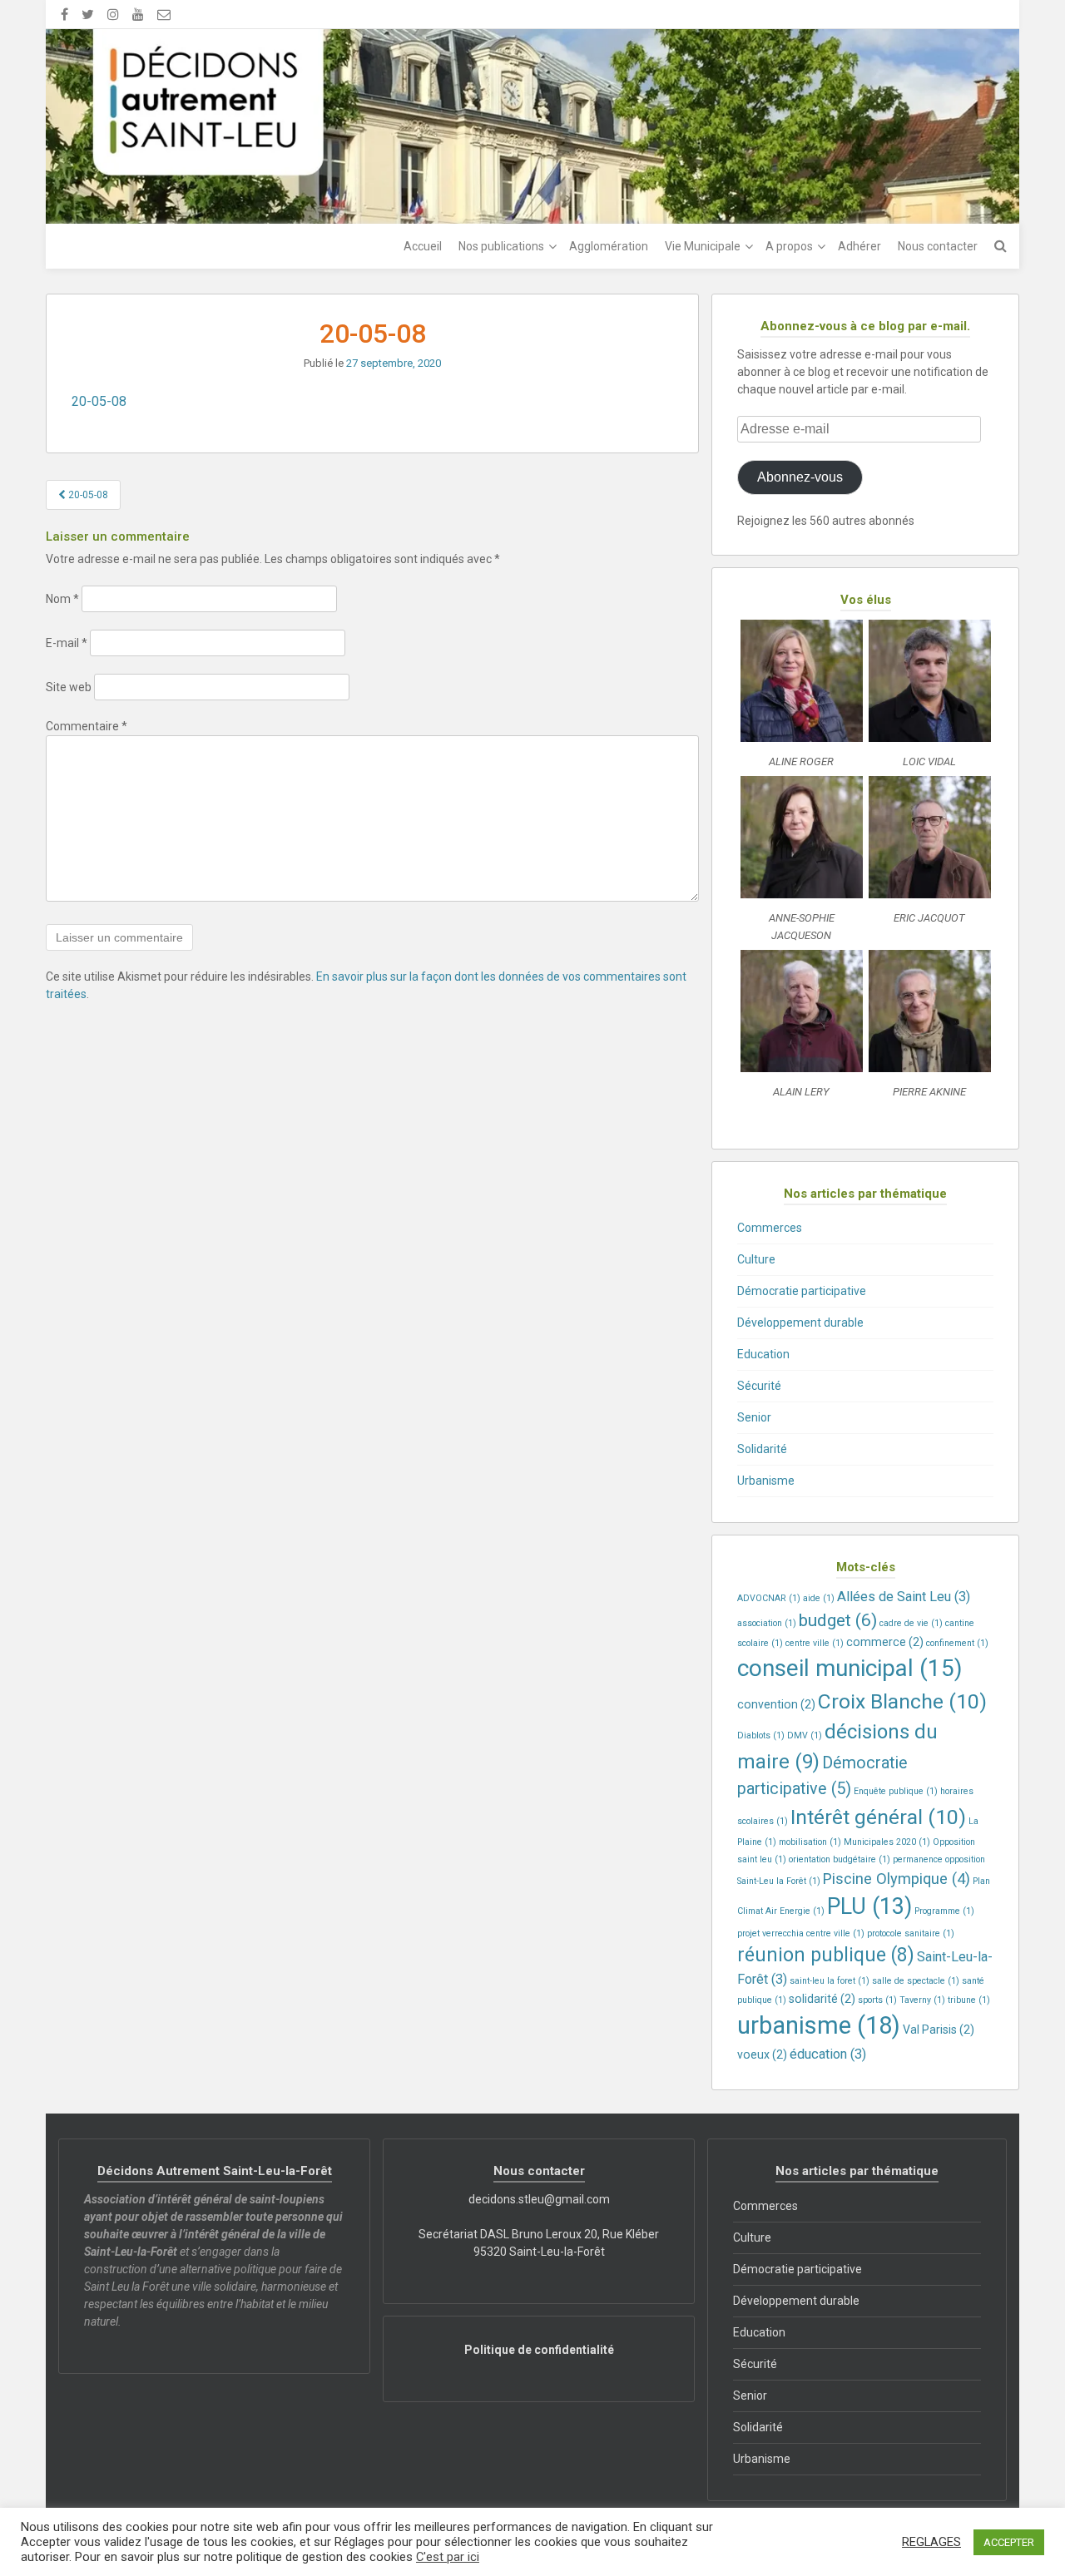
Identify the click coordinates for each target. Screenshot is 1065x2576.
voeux (762, 2054)
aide (819, 1598)
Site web (69, 687)
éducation (828, 2054)
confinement (957, 1643)
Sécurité (759, 1386)
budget (838, 1620)
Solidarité (762, 1449)
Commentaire (87, 726)
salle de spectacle (916, 1981)
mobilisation (810, 1842)
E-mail (67, 643)
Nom (62, 599)
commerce (885, 1642)
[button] (801, 698)
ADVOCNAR (769, 1598)
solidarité (822, 1999)
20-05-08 (99, 401)
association (767, 1623)
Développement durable (800, 1323)
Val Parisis (939, 2030)
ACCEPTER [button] (1009, 2542)
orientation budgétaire (840, 1859)
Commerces (770, 1228)
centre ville (815, 1643)
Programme (944, 1911)
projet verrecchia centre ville (801, 1933)
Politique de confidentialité (539, 2350)
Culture (756, 1259)
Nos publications (501, 246)
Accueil (423, 246)
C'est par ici (448, 2557)
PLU (869, 1906)
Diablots (761, 1735)
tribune (969, 2000)
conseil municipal (850, 1668)
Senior (754, 1417)
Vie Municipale (703, 246)
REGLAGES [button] (931, 2542)
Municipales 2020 (887, 1842)
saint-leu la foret (830, 1981)
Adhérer (859, 246)
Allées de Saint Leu (904, 1597)
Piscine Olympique (897, 1879)
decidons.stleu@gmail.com (539, 2199)
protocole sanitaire (911, 1933)
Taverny (922, 2000)
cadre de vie (911, 1623)
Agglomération (609, 246)
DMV (805, 1735)
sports (877, 2000)
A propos (789, 246)
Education (763, 1354)
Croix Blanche (902, 1701)
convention (776, 1704)
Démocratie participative (802, 1291)
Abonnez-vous (800, 477)
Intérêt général (878, 1817)
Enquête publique (896, 1791)
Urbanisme (766, 1481)
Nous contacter (938, 246)
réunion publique (826, 1955)
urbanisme (819, 2025)
